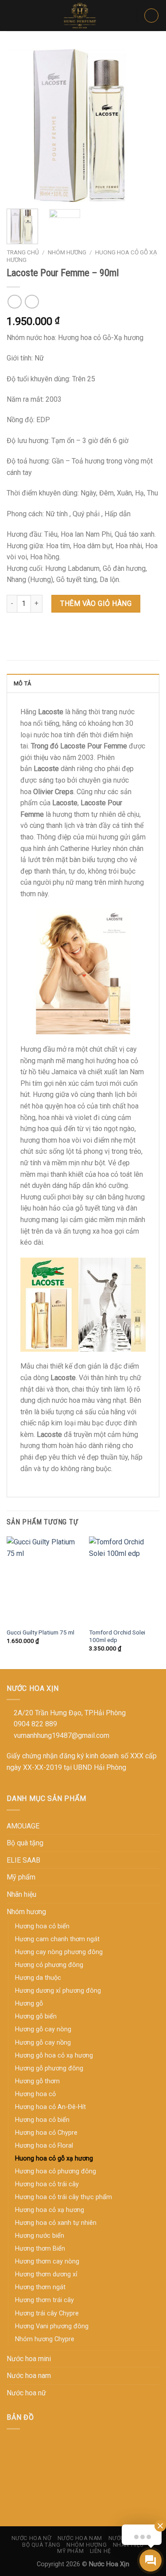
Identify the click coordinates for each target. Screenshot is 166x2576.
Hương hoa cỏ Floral (44, 2146)
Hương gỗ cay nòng (43, 2029)
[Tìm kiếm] (127, 16)
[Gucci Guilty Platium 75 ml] (43, 1580)
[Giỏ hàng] (151, 16)
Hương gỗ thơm (37, 2081)
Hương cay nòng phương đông (59, 1952)
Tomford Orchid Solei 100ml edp (117, 1636)
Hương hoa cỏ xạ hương (50, 2210)
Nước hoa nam (29, 2376)
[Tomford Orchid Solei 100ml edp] (125, 1580)
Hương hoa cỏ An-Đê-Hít (50, 2107)
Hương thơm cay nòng (47, 2261)
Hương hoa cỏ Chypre (46, 2133)
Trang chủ (23, 252)
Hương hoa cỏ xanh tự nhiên (56, 2223)
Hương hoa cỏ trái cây (47, 2184)
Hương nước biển (40, 2236)
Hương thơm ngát (40, 2287)
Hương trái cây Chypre (47, 2313)
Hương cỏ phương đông (49, 1965)
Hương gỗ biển (36, 2016)
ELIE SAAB (23, 1860)
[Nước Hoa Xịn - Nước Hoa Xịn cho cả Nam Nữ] (81, 16)
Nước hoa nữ (26, 2393)
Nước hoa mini (29, 2359)
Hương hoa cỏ (35, 2094)
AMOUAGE (23, 1826)
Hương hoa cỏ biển (42, 2120)
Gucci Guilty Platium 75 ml (41, 1632)
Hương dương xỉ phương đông (58, 1991)
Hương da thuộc (38, 1978)
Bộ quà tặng (25, 1843)
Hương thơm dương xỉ (46, 2274)
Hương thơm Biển (40, 2249)
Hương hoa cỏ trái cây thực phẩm (64, 2197)
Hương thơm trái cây (44, 2300)
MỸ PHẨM (70, 2551)
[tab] (83, 683)
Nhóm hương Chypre (45, 2339)
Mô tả (22, 683)
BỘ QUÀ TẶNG (41, 2545)
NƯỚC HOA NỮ (32, 2538)
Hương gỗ (29, 2004)
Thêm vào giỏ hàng (96, 603)
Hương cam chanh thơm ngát (57, 1939)
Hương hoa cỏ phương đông (56, 2171)
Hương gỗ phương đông (49, 2068)
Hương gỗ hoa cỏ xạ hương (54, 2056)
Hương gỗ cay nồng (43, 2043)
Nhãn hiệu (21, 1894)
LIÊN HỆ (100, 2551)
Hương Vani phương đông (52, 2326)
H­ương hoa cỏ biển (42, 1926)
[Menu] (12, 15)
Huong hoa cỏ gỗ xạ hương (54, 2159)
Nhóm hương (67, 252)
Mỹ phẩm (21, 1877)
